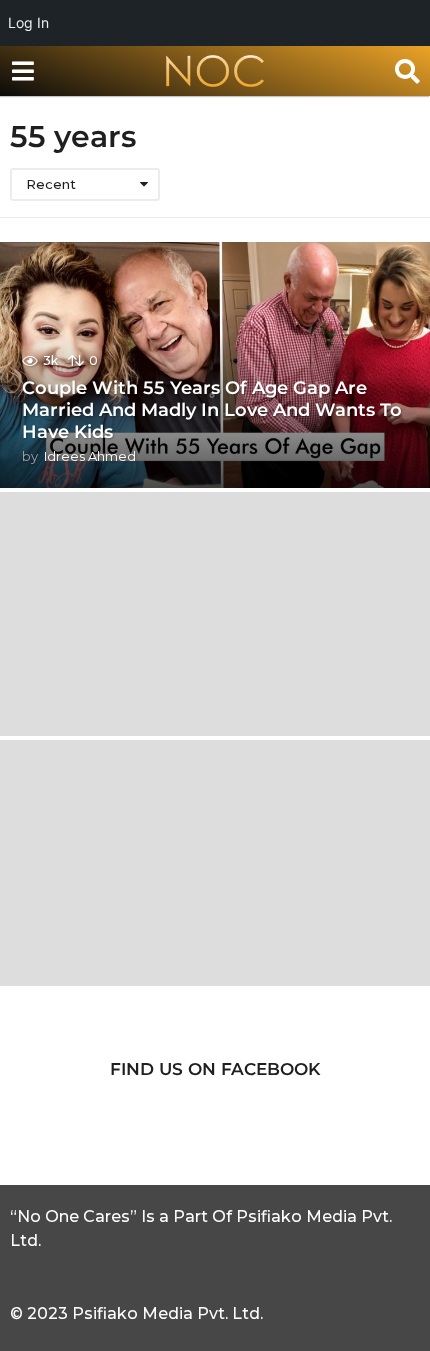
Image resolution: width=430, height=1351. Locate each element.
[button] (22, 71)
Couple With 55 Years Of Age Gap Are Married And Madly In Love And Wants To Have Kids (212, 409)
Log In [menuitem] (28, 22)
